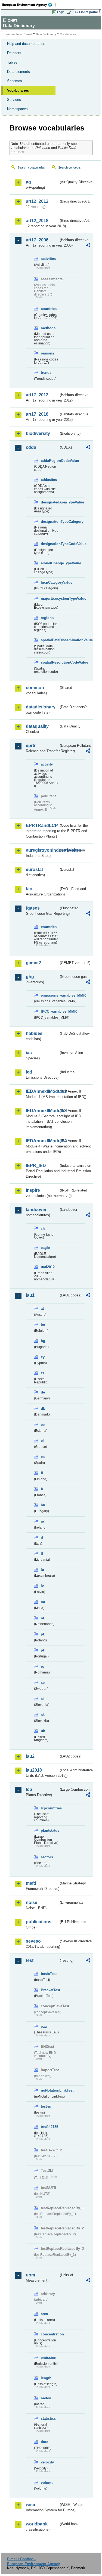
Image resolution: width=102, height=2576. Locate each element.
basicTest (49, 1974)
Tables (12, 62)
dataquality (37, 726)
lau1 (30, 1295)
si (42, 1699)
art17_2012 (37, 395)
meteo (46, 2398)
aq (28, 182)
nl (42, 1618)
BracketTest (50, 1990)
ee (43, 1425)
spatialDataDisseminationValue (50, 640)
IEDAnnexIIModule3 (42, 1111)
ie (42, 1521)
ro (43, 1667)
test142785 (50, 2127)
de (43, 1392)
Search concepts (69, 167)
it (42, 1537)
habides (34, 1033)
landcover (36, 1210)
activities (48, 259)
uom (30, 2275)
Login (61, 12)
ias (29, 1053)
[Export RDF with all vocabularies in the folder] (88, 246)
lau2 (30, 1756)
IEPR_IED (36, 1166)
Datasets (14, 53)
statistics (48, 2418)
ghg (30, 977)
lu (42, 1570)
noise (32, 1903)
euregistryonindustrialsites (42, 850)
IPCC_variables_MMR (50, 1011)
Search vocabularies (31, 167)
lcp (29, 1789)
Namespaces (17, 109)
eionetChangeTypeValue (50, 563)
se (43, 1683)
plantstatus (50, 1830)
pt (42, 1650)
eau (44, 2026)
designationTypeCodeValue (50, 544)
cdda (31, 447)
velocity (47, 2462)
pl (42, 1634)
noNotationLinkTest (50, 2090)
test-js (46, 2106)
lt (42, 1553)
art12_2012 (37, 201)
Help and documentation (26, 44)
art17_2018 (37, 414)
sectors (47, 1857)
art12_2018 (37, 221)
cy (43, 1357)
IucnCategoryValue (50, 582)
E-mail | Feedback (21, 2559)
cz (43, 1373)
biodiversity (38, 433)
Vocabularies (18, 90)
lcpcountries (50, 1808)
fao (29, 889)
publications (39, 1922)
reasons (47, 353)
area (44, 2314)
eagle (45, 1248)
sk (43, 1715)
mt (43, 1602)
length (46, 2378)
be (43, 1325)
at (42, 1309)
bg (43, 1341)
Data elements (18, 72)
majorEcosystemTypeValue (50, 598)
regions (47, 618)
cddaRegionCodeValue (50, 461)
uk (43, 1731)
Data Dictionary (46, 34)
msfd (31, 1883)
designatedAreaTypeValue (50, 502)
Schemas (15, 81)
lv (42, 1586)
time (44, 2442)
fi (42, 1473)
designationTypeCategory (50, 522)
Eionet (28, 34)
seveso (33, 1941)
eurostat (34, 869)
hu (43, 1505)
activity (47, 764)
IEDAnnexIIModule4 (42, 1141)
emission (49, 2358)
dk (43, 1409)
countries (49, 309)
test (30, 1960)
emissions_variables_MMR (50, 995)
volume (47, 2483)
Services (14, 100)
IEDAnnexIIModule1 (42, 1091)
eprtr (31, 746)
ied (29, 1072)
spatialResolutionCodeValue (50, 662)
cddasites (49, 480)
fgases (33, 908)
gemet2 (33, 963)
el (42, 1441)
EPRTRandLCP (42, 825)
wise (30, 2505)
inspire (33, 1190)
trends (46, 373)
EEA (29, 5)
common (35, 688)
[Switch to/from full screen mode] (70, 12)
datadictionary (41, 707)
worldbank (37, 2524)
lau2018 (34, 1770)
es (43, 1457)
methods (48, 328)
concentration (50, 2334)
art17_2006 (37, 240)
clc (43, 1228)
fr (42, 1489)
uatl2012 (48, 1267)
